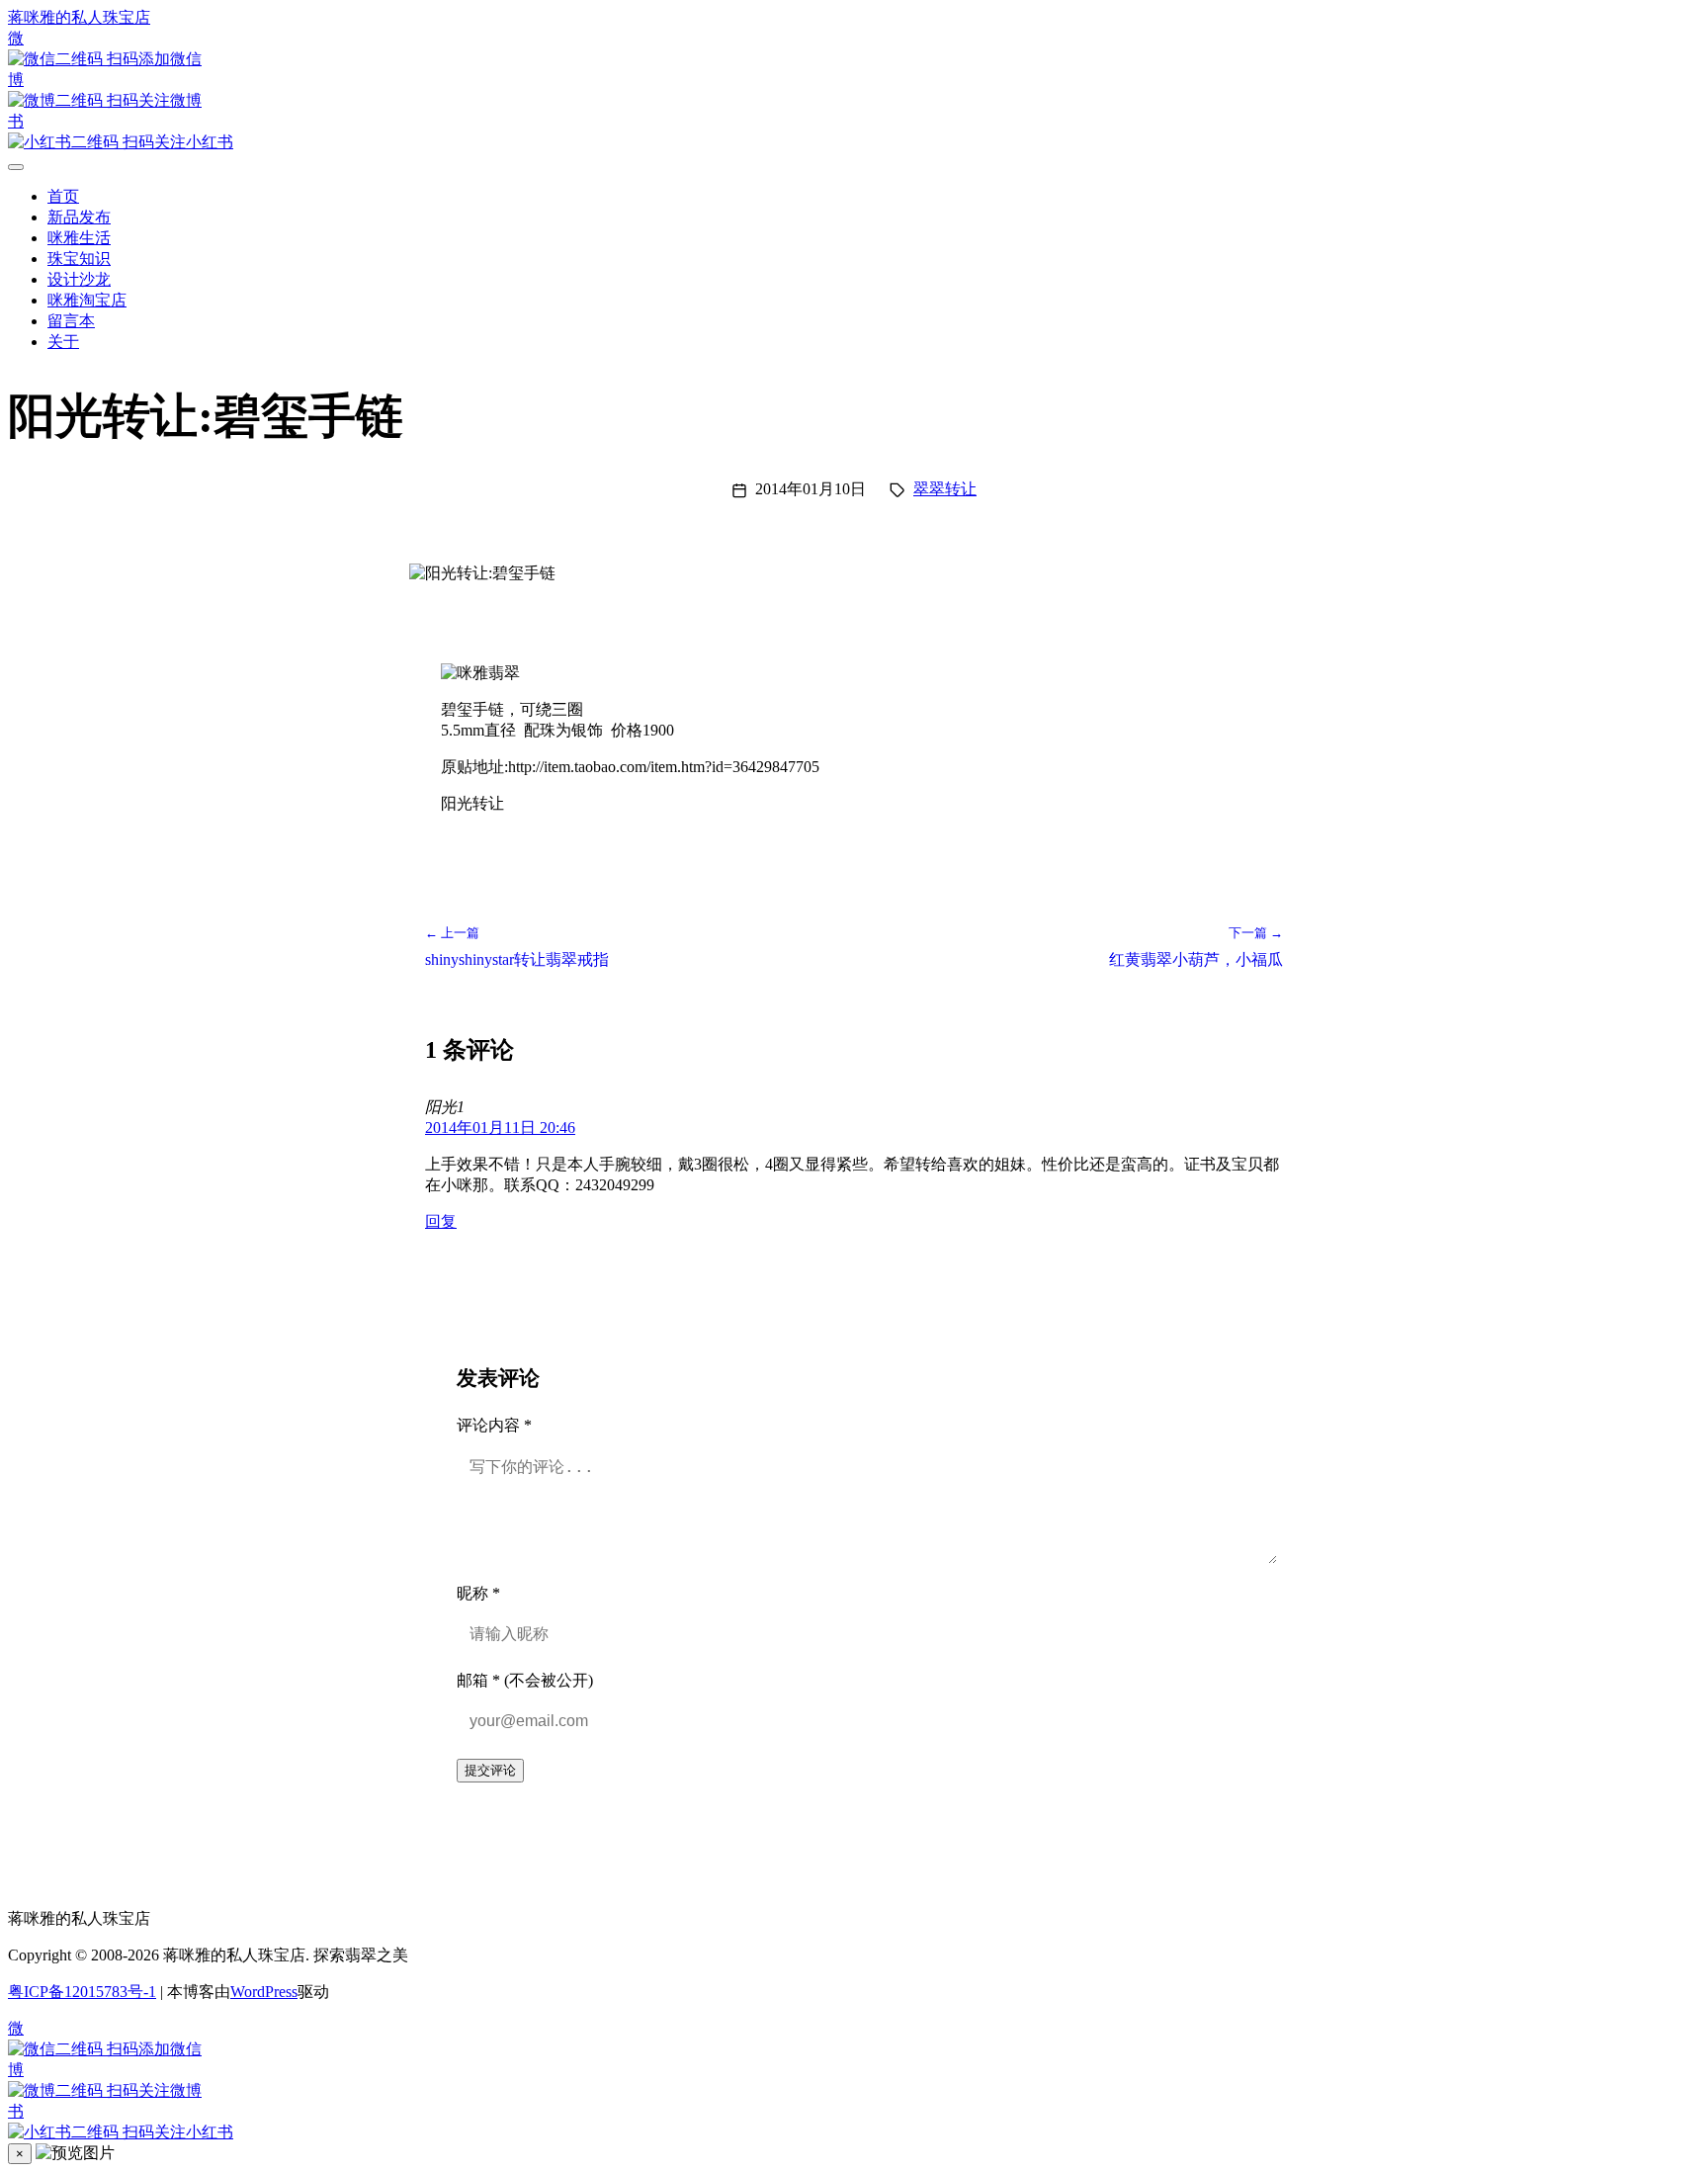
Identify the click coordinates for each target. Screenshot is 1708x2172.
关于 (63, 342)
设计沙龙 (79, 279)
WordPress (264, 1992)
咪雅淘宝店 (87, 300)
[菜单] (16, 167)
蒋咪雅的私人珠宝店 (79, 17)
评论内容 (494, 1425)
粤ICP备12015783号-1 (82, 1992)
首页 (63, 196)
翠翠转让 (945, 489)
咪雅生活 (79, 238)
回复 (441, 1221)
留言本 (71, 321)
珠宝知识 (79, 259)
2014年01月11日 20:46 (500, 1128)
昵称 (478, 1593)
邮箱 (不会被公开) (525, 1680)
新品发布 (79, 217)
